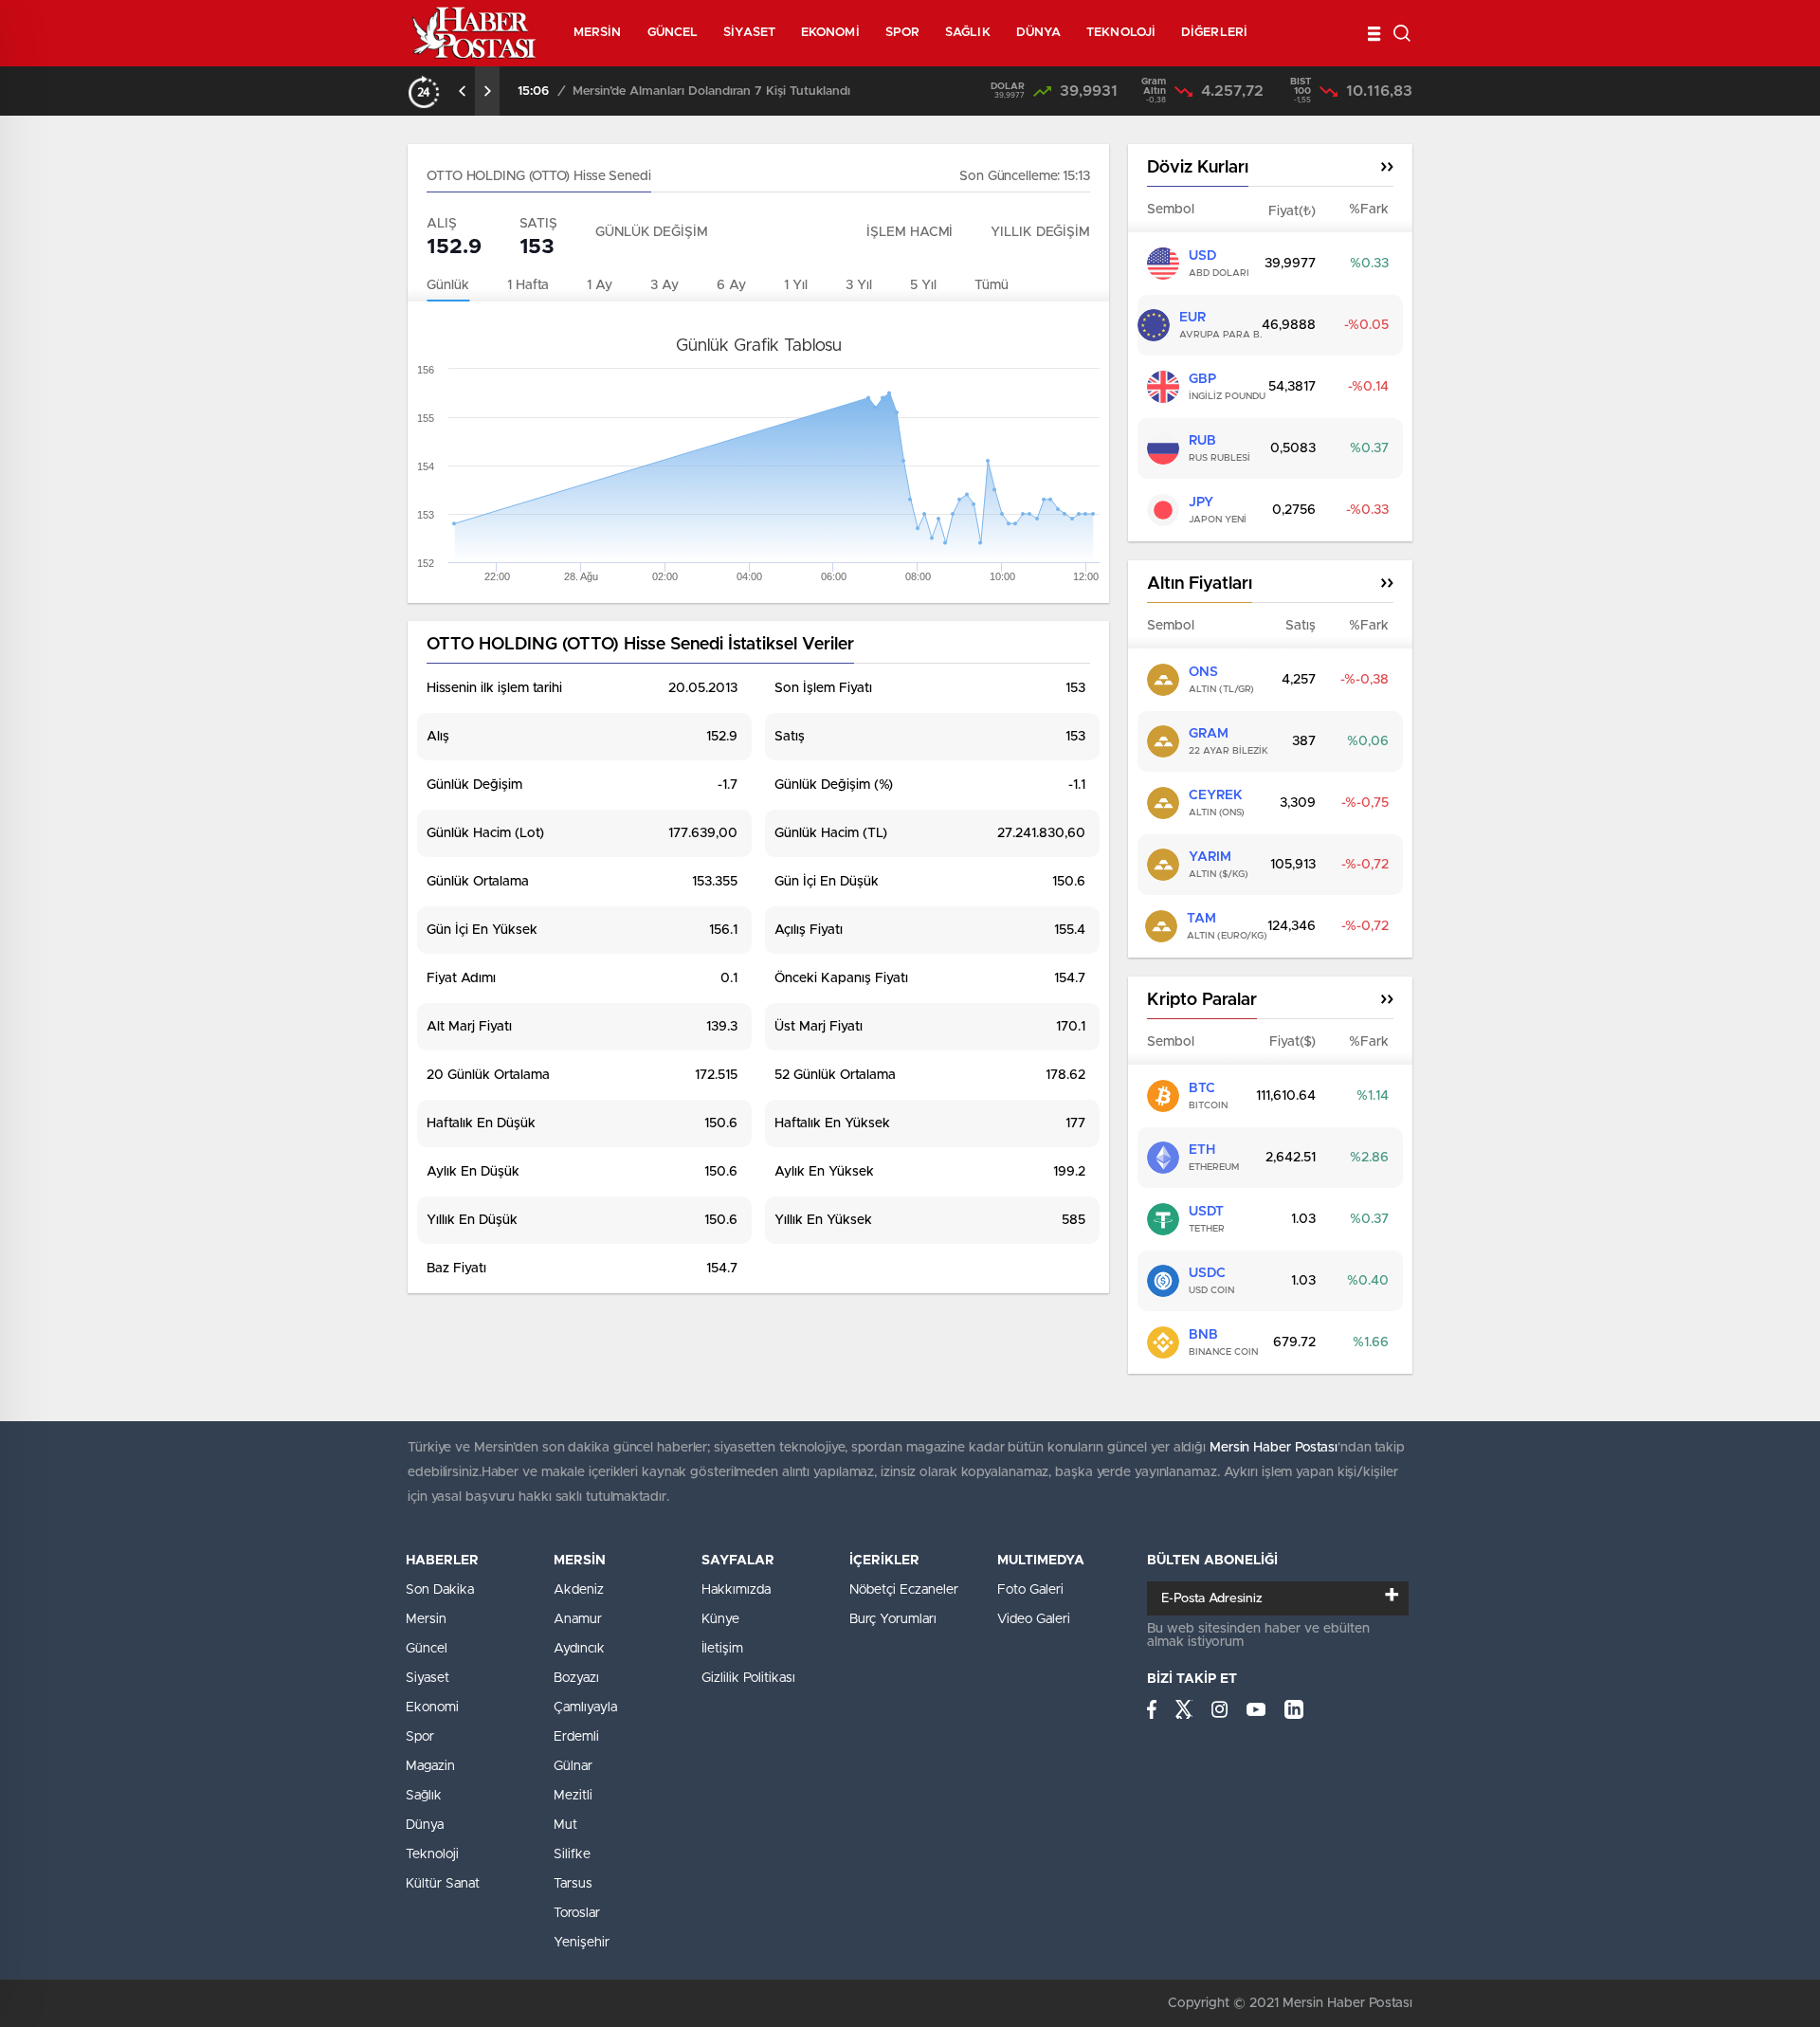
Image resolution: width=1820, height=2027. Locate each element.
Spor (420, 1737)
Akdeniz (579, 1590)
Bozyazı (576, 1678)
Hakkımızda (736, 1590)
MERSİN (598, 33)
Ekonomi (432, 1707)
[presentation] (463, 91)
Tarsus (573, 1884)
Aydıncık (579, 1649)
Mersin (426, 1619)
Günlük (448, 285)
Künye (720, 1619)
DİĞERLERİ (1214, 33)
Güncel (427, 1649)
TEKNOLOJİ (1121, 33)
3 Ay (664, 285)
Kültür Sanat (443, 1884)
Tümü (992, 285)
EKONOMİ (830, 33)
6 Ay (731, 285)
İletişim (722, 1649)
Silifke (572, 1854)
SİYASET (749, 33)
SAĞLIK (968, 33)
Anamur (578, 1619)
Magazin (430, 1766)
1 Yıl (796, 285)
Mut (565, 1825)
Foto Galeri (1030, 1590)
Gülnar (573, 1766)
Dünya (425, 1825)
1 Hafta (528, 285)
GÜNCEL (673, 33)
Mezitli (573, 1796)
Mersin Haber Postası (1274, 1448)
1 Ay (600, 285)
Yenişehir (582, 1943)
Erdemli (576, 1737)
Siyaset (428, 1678)
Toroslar (577, 1913)
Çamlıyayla (585, 1707)
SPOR (902, 33)
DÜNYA (1039, 33)
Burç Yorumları (893, 1619)
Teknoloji (432, 1854)
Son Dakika (440, 1590)
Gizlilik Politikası (748, 1678)
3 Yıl (859, 285)
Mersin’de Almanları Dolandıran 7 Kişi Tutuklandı (711, 91)
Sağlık (424, 1796)
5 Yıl (923, 285)
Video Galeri (1034, 1619)
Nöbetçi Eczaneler (904, 1590)
